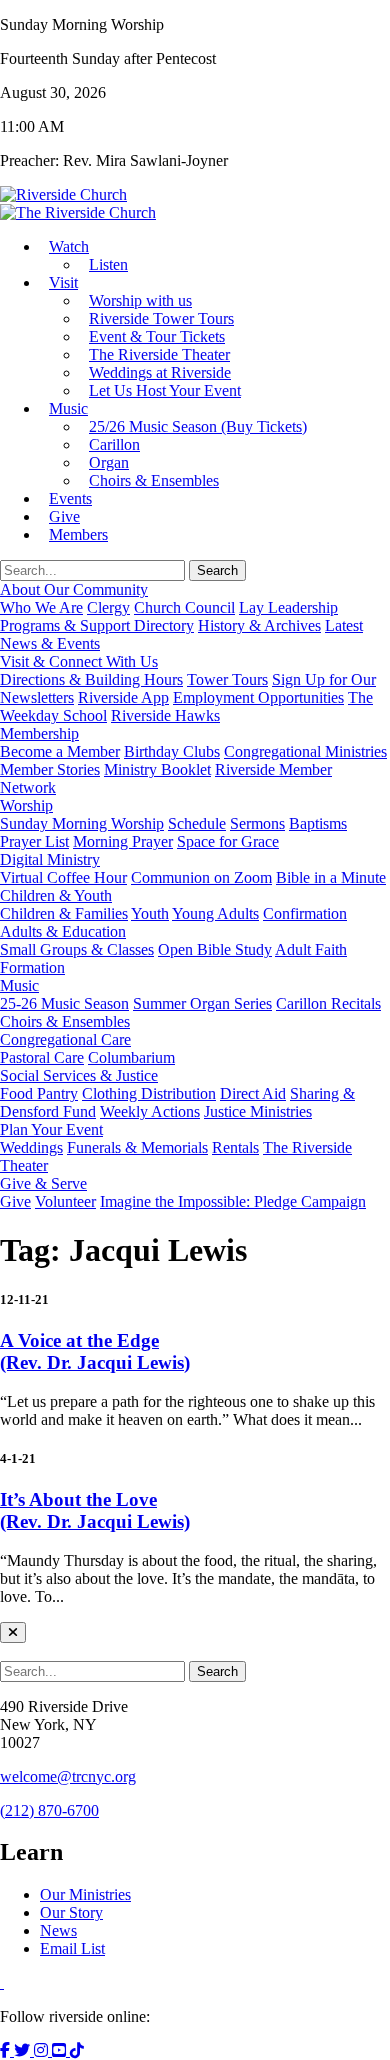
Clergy (108, 607)
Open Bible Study (215, 949)
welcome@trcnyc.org (68, 1776)
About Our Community (74, 589)
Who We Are (41, 607)
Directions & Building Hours (91, 679)
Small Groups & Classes (77, 949)
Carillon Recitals (328, 1003)
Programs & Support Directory (97, 625)
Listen (108, 264)
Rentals (235, 1147)
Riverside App (123, 697)
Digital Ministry (50, 859)
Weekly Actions (150, 1111)
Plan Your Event (51, 1129)
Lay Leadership (288, 607)
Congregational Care (65, 1039)
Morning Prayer (123, 841)
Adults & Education (63, 931)
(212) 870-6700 (49, 1810)
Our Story (71, 1912)
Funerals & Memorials (137, 1147)
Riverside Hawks (165, 715)
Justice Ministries (258, 1111)
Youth (150, 913)
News (58, 1930)
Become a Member (60, 751)
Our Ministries (85, 1894)
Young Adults (215, 913)
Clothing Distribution (149, 1093)
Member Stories (50, 769)
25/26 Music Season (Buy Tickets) (198, 426)
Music (68, 408)
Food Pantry (39, 1093)
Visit (63, 282)
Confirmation (305, 913)
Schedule (197, 823)
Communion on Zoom (201, 877)
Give (15, 1201)
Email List (72, 1948)
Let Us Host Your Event (165, 390)
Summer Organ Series (202, 1003)
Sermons (257, 823)
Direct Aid (253, 1093)
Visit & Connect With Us (79, 661)
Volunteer (65, 1201)
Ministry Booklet (157, 769)
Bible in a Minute (331, 877)
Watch (69, 246)
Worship (26, 805)
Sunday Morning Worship (82, 823)
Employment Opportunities (258, 697)
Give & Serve (43, 1183)
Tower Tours (227, 679)
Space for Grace (228, 841)
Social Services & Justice (79, 1075)
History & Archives (259, 625)
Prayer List (34, 841)
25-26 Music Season (64, 1003)
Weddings (31, 1147)
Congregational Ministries (305, 751)
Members (78, 534)
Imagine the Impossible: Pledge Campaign (233, 1201)
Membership (39, 733)
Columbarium (131, 1057)
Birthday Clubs (172, 751)
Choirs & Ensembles (154, 480)
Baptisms (318, 823)
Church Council (184, 607)
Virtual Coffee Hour (63, 877)
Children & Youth (56, 895)
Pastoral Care (42, 1057)
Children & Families (64, 913)
